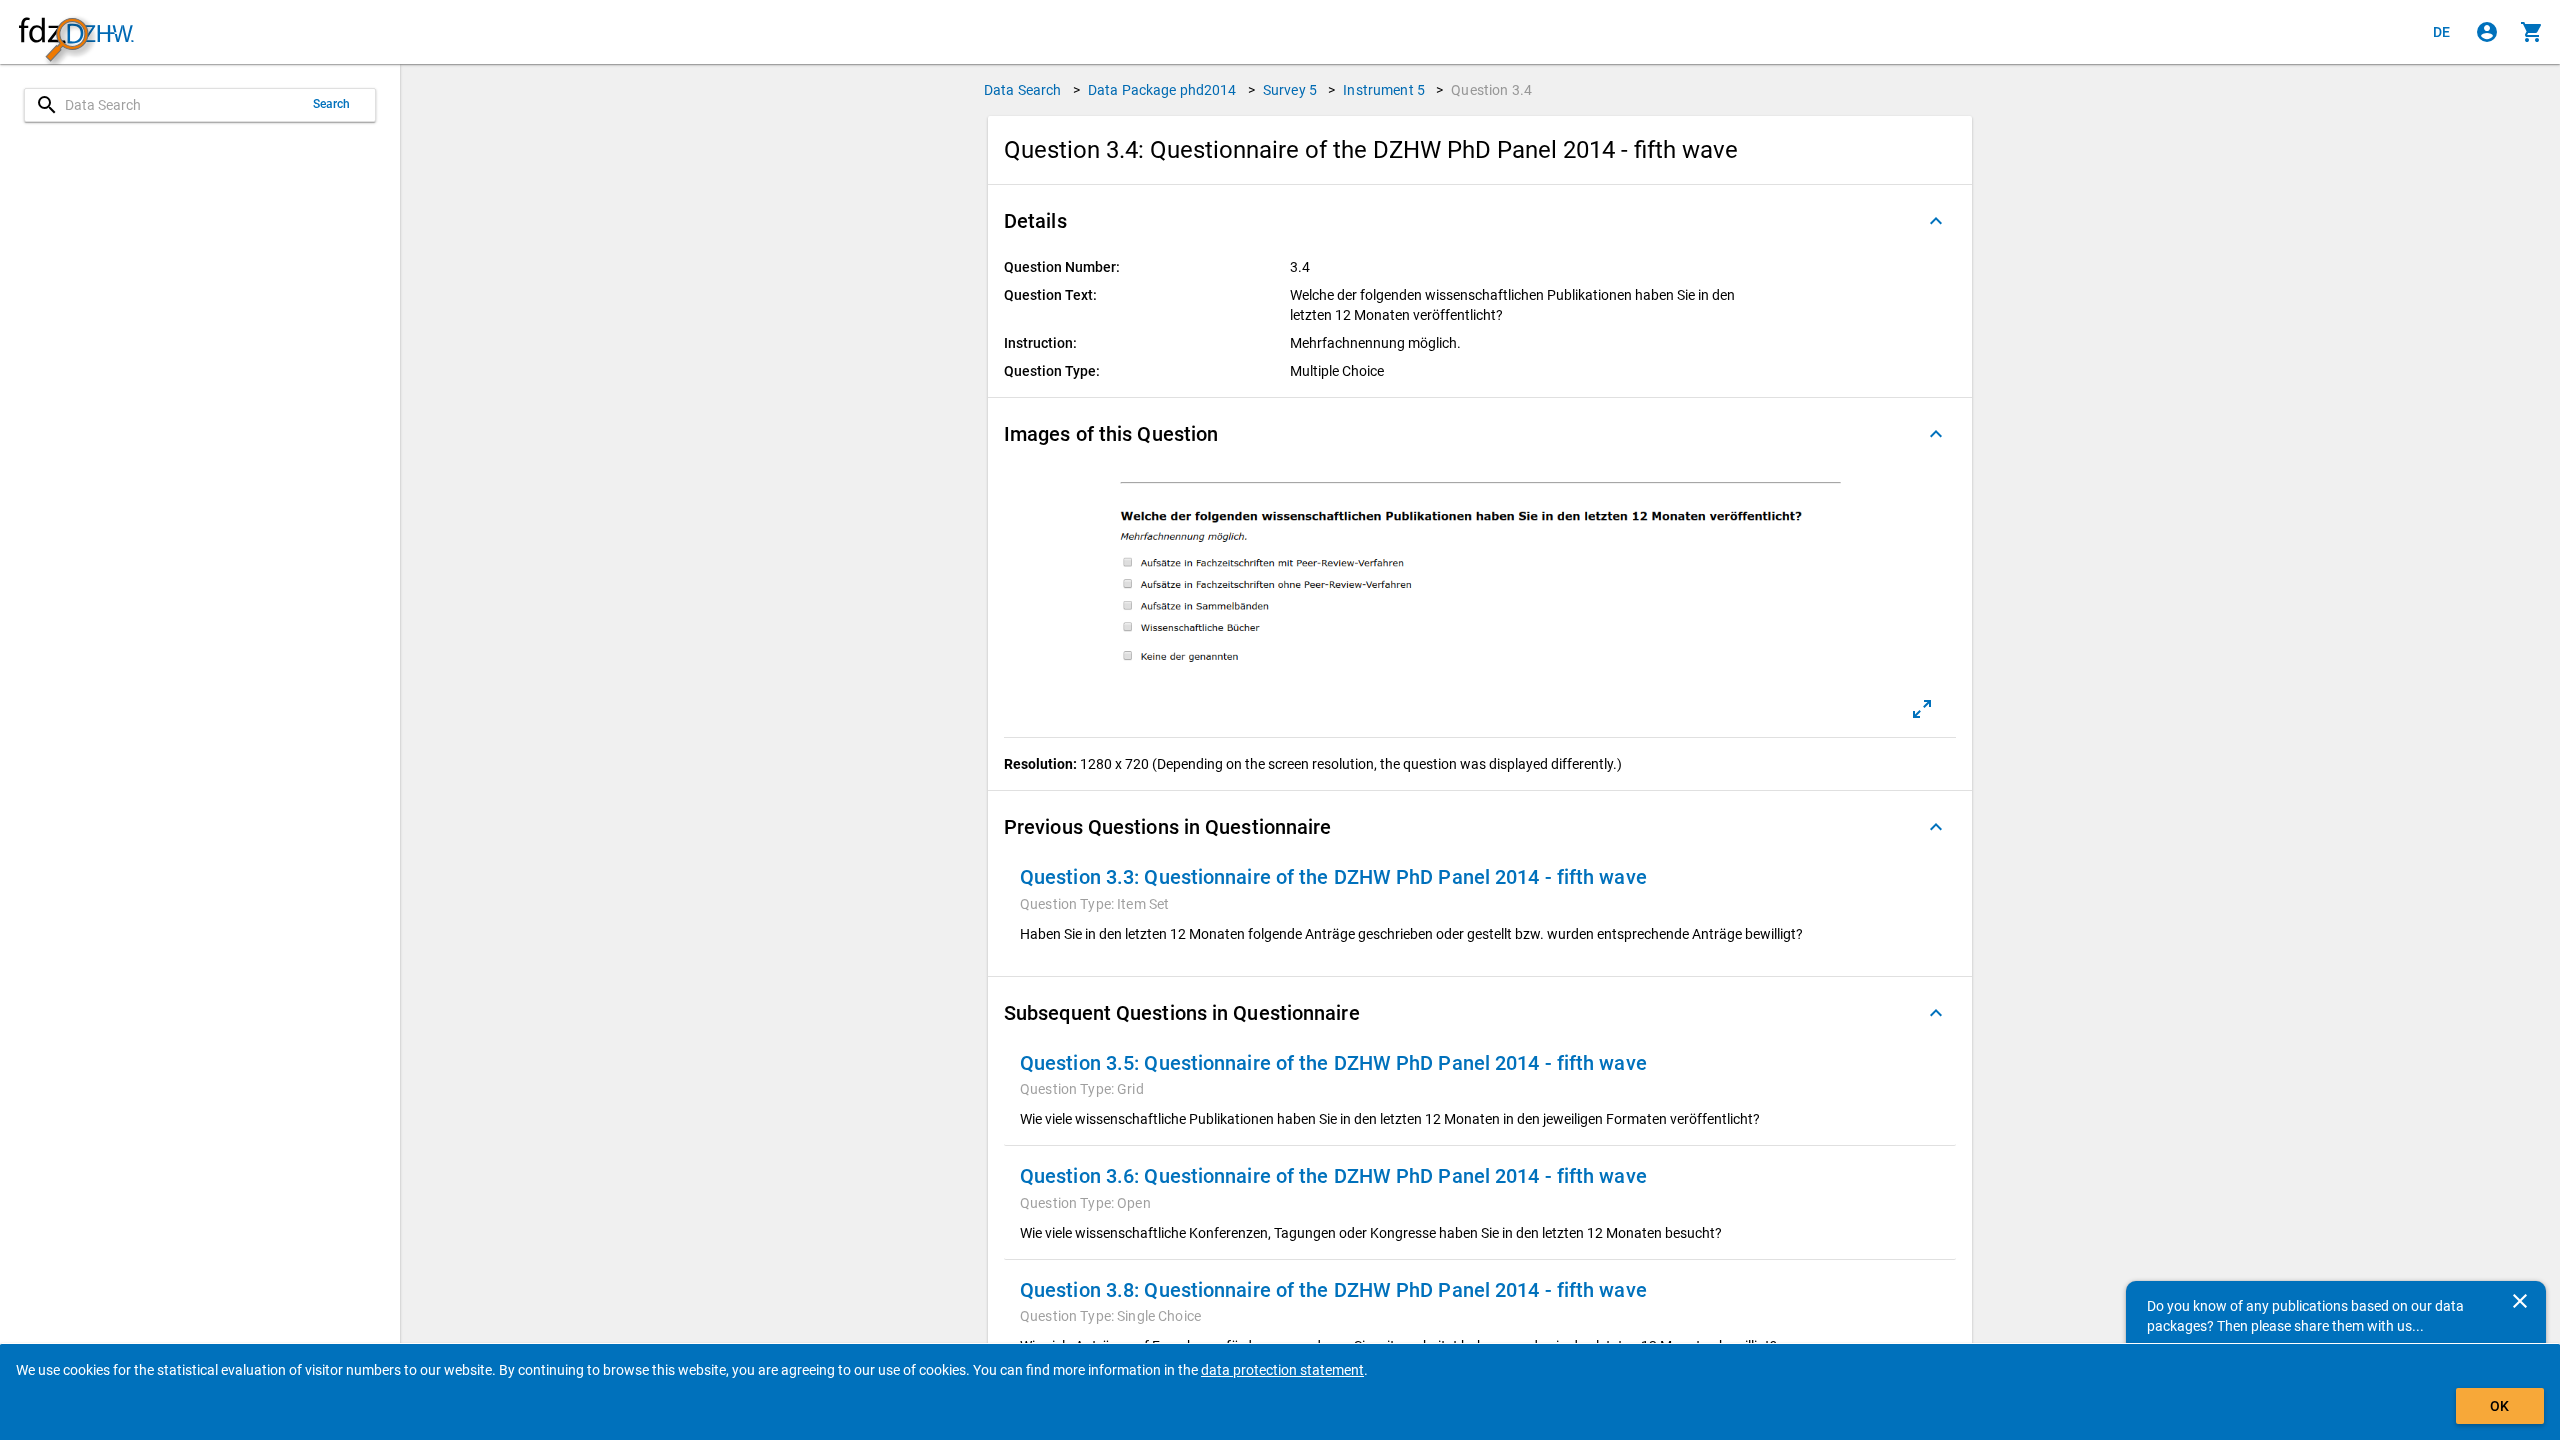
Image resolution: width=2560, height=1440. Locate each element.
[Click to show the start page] (76, 32)
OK (2499, 1406)
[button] (1480, 221)
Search (332, 104)
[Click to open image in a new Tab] (1922, 709)
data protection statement (1282, 1370)
